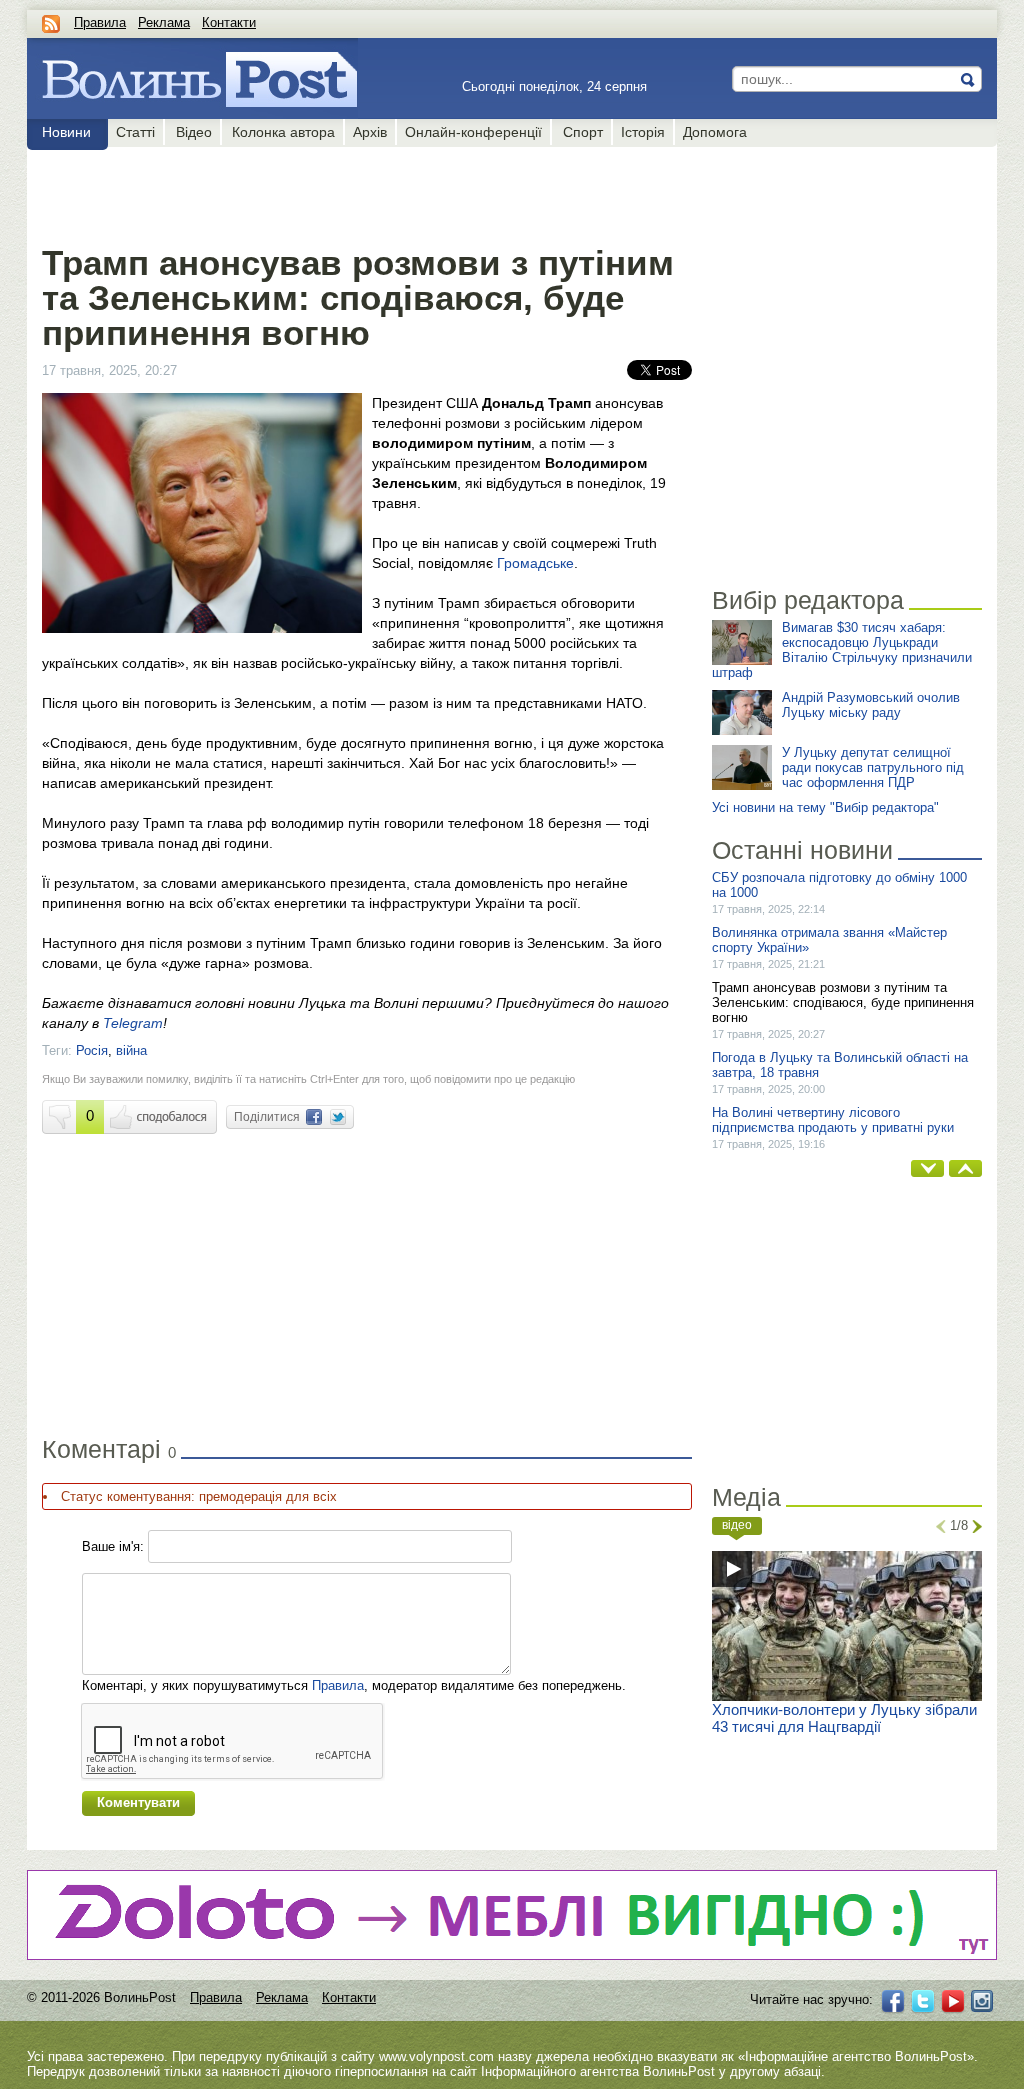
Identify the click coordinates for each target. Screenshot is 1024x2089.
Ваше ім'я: (113, 1546)
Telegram (133, 1023)
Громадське (535, 563)
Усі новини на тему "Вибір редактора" (825, 807)
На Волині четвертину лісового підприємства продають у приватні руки (833, 1120)
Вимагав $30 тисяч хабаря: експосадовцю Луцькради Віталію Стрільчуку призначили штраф (842, 650)
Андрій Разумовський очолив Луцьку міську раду (871, 705)
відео (737, 1525)
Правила (100, 22)
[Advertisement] (366, 192)
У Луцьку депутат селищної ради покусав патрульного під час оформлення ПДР (873, 767)
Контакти (229, 22)
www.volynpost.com (436, 2056)
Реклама (164, 22)
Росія (92, 1050)
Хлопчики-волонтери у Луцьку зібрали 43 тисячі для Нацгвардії (844, 1718)
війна (131, 1050)
